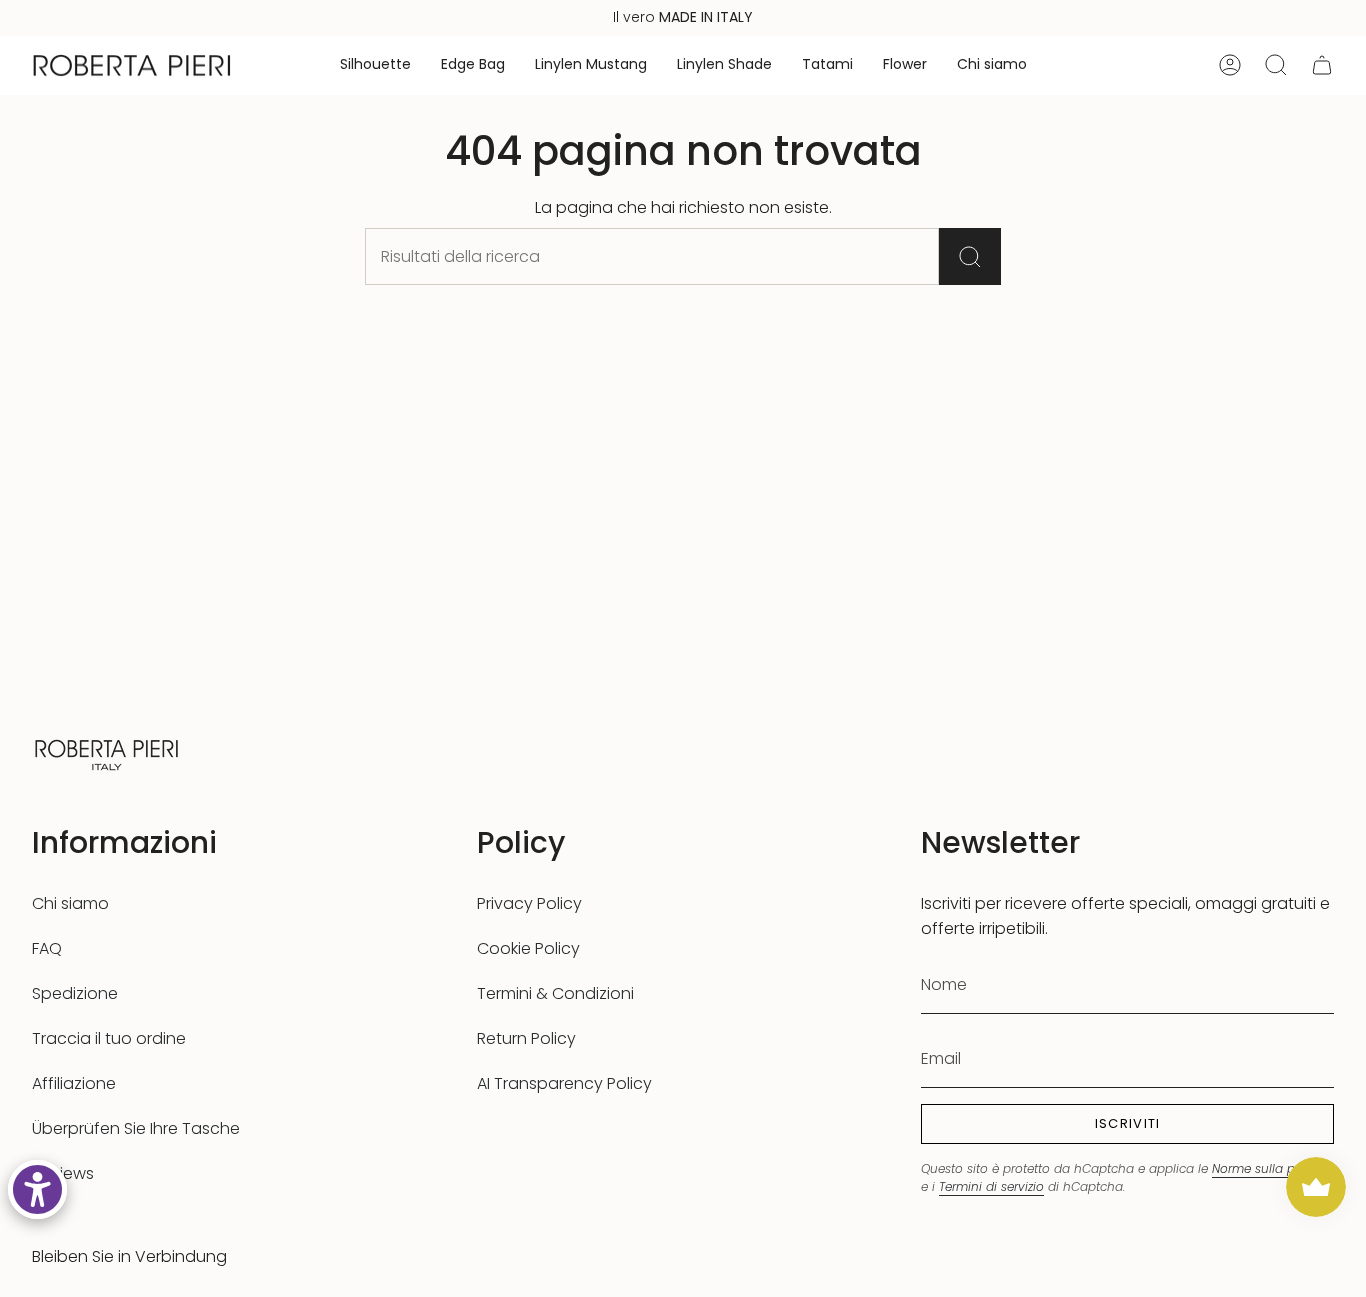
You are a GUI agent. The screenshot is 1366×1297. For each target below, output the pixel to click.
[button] (375, 65)
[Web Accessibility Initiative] (37, 1189)
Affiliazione (74, 1083)
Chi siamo (70, 903)
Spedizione (75, 993)
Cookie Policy (528, 948)
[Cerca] (970, 256)
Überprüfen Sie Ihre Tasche (136, 1128)
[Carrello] (1322, 65)
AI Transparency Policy (564, 1083)
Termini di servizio (991, 1186)
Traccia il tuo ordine (109, 1038)
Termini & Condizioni (555, 993)
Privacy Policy (529, 903)
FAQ (47, 948)
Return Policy (526, 1038)
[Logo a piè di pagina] (107, 752)
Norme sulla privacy (1271, 1168)
